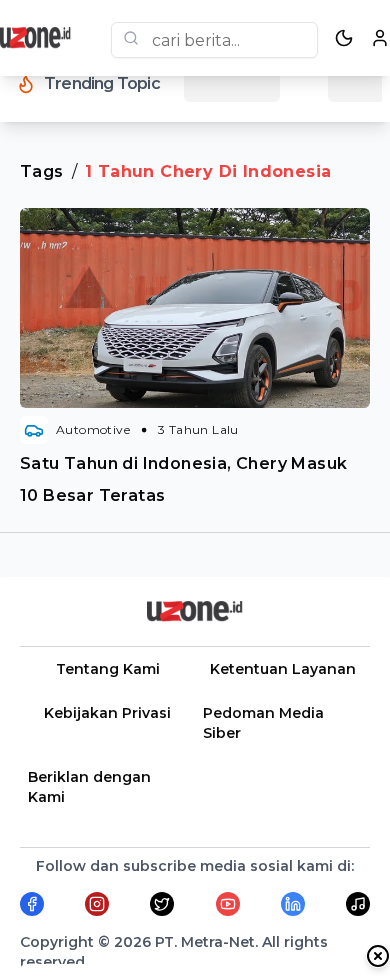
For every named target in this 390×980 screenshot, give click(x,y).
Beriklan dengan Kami (89, 787)
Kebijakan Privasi (107, 713)
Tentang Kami (108, 669)
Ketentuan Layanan (283, 669)
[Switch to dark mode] (344, 38)
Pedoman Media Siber (263, 723)
